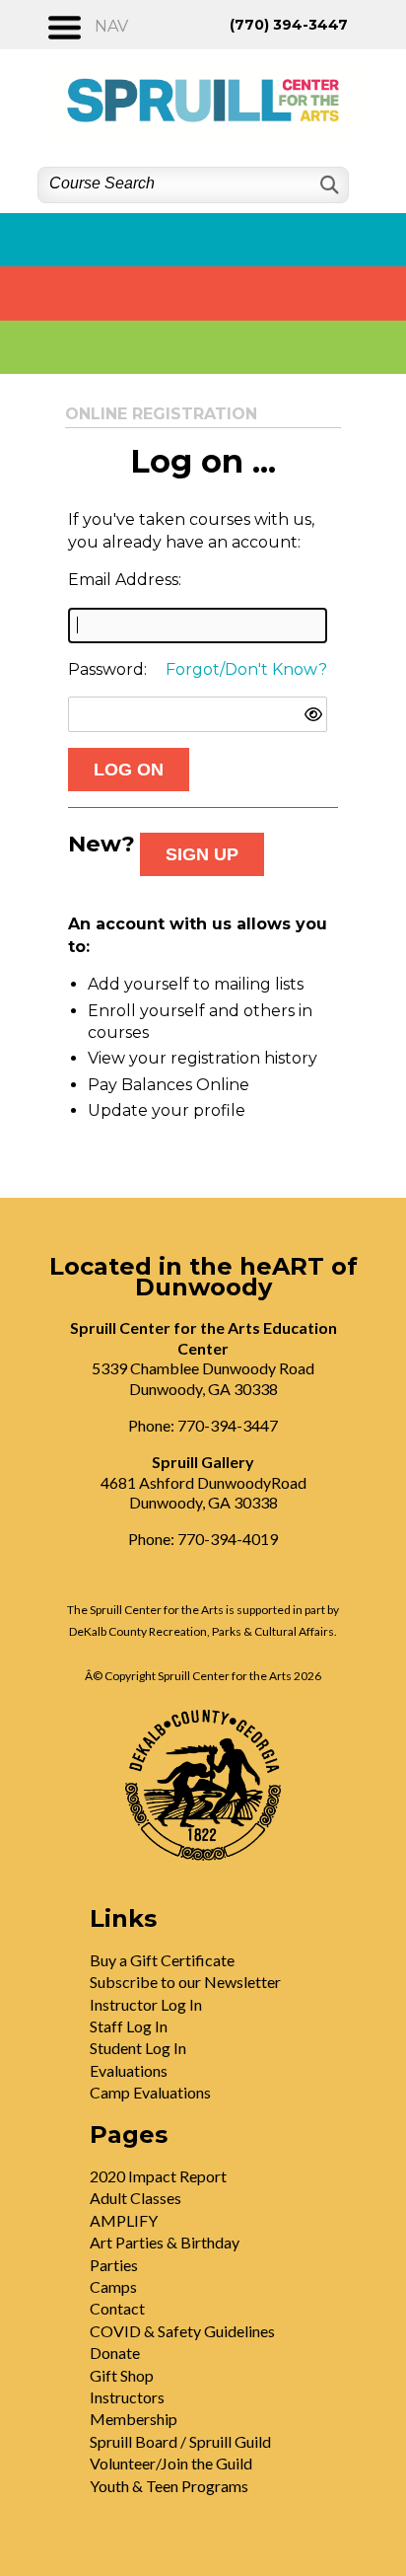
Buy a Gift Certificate (162, 1960)
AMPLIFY (124, 2220)
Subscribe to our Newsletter (185, 1982)
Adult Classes (135, 2198)
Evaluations (129, 2070)
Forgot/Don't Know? (246, 669)
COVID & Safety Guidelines (182, 2331)
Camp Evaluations (150, 2092)
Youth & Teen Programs (169, 2486)
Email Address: (125, 580)
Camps (113, 2286)
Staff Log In (129, 2026)
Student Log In (138, 2048)
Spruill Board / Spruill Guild (180, 2441)
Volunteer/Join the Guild (171, 2463)
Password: (107, 669)
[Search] (328, 185)
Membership (134, 2419)
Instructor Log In (146, 2004)
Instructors (127, 2397)
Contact (117, 2308)
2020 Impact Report (158, 2176)
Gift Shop (122, 2375)
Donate (115, 2353)
